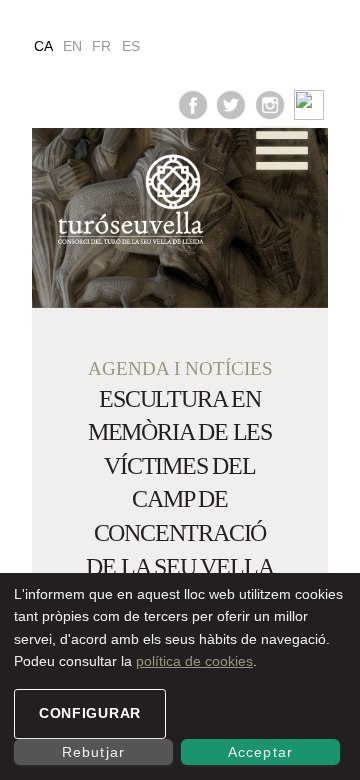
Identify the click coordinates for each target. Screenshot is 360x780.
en (72, 46)
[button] (282, 150)
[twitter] (231, 103)
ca (43, 46)
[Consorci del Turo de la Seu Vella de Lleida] (118, 200)
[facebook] (193, 103)
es (131, 46)
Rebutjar (93, 752)
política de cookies (194, 661)
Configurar (90, 713)
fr (101, 46)
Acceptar (260, 752)
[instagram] (270, 103)
